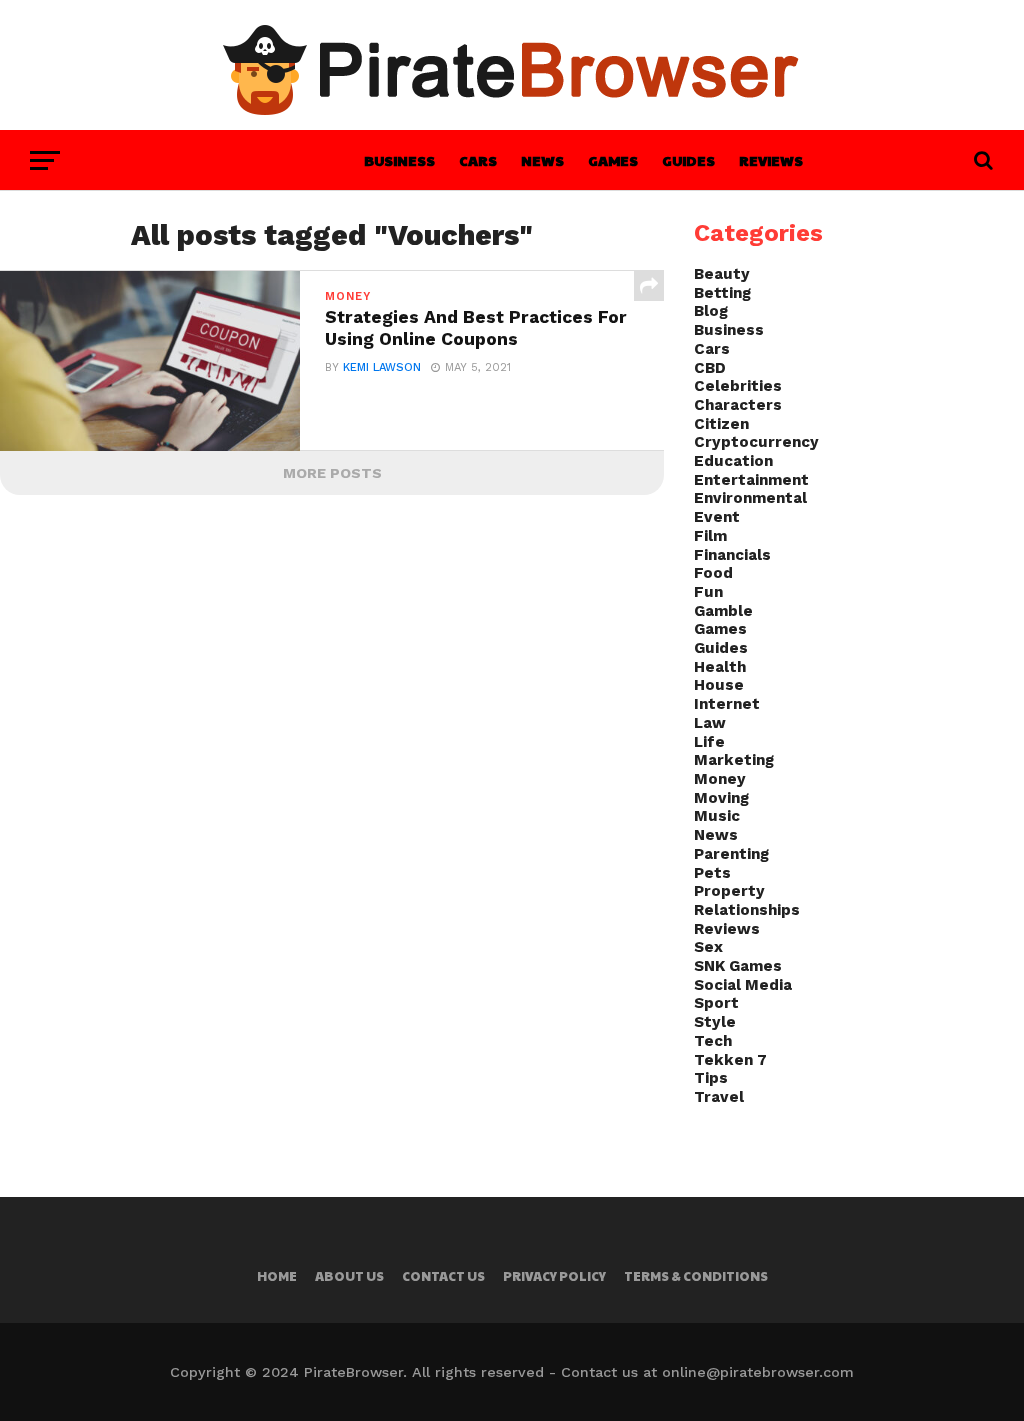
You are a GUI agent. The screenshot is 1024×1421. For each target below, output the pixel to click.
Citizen (721, 424)
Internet (727, 704)
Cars (478, 160)
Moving (721, 798)
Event (717, 517)
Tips (711, 1078)
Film (710, 536)
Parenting (731, 854)
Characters (738, 405)
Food (713, 573)
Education (733, 461)
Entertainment (751, 480)
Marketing (734, 760)
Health (720, 667)
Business (399, 160)
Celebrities (738, 386)
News (542, 160)
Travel (719, 1097)
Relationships (747, 910)
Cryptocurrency (756, 442)
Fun (708, 592)
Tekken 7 (730, 1060)
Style (715, 1022)
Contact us (443, 1276)
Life (709, 742)
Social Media (743, 985)
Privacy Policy (554, 1276)
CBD (710, 368)
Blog (711, 311)
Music (717, 816)
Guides (688, 160)
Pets (712, 873)
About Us (349, 1276)
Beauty (722, 274)
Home (277, 1276)
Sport (716, 1003)
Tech (713, 1041)
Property (729, 891)
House (719, 685)
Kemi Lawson (382, 367)
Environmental (750, 498)
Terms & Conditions (696, 1276)
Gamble (723, 611)
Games (613, 160)
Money (720, 779)
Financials (732, 555)
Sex (708, 947)
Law (710, 723)
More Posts (332, 473)
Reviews (771, 160)
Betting (722, 293)
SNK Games (738, 966)
